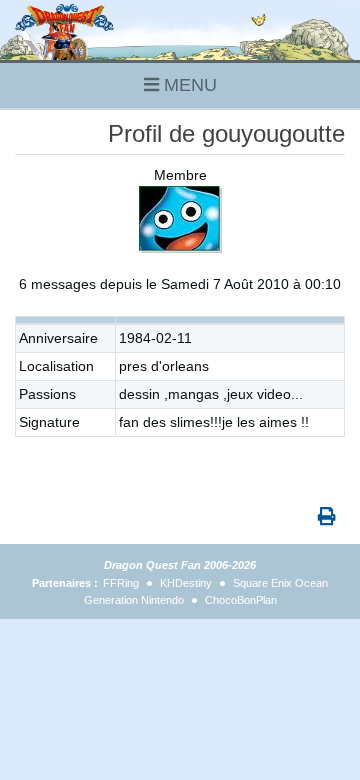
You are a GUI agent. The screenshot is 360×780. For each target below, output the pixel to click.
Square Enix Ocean (280, 583)
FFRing (121, 583)
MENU (188, 85)
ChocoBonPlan (241, 600)
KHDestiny (186, 583)
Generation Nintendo (134, 600)
